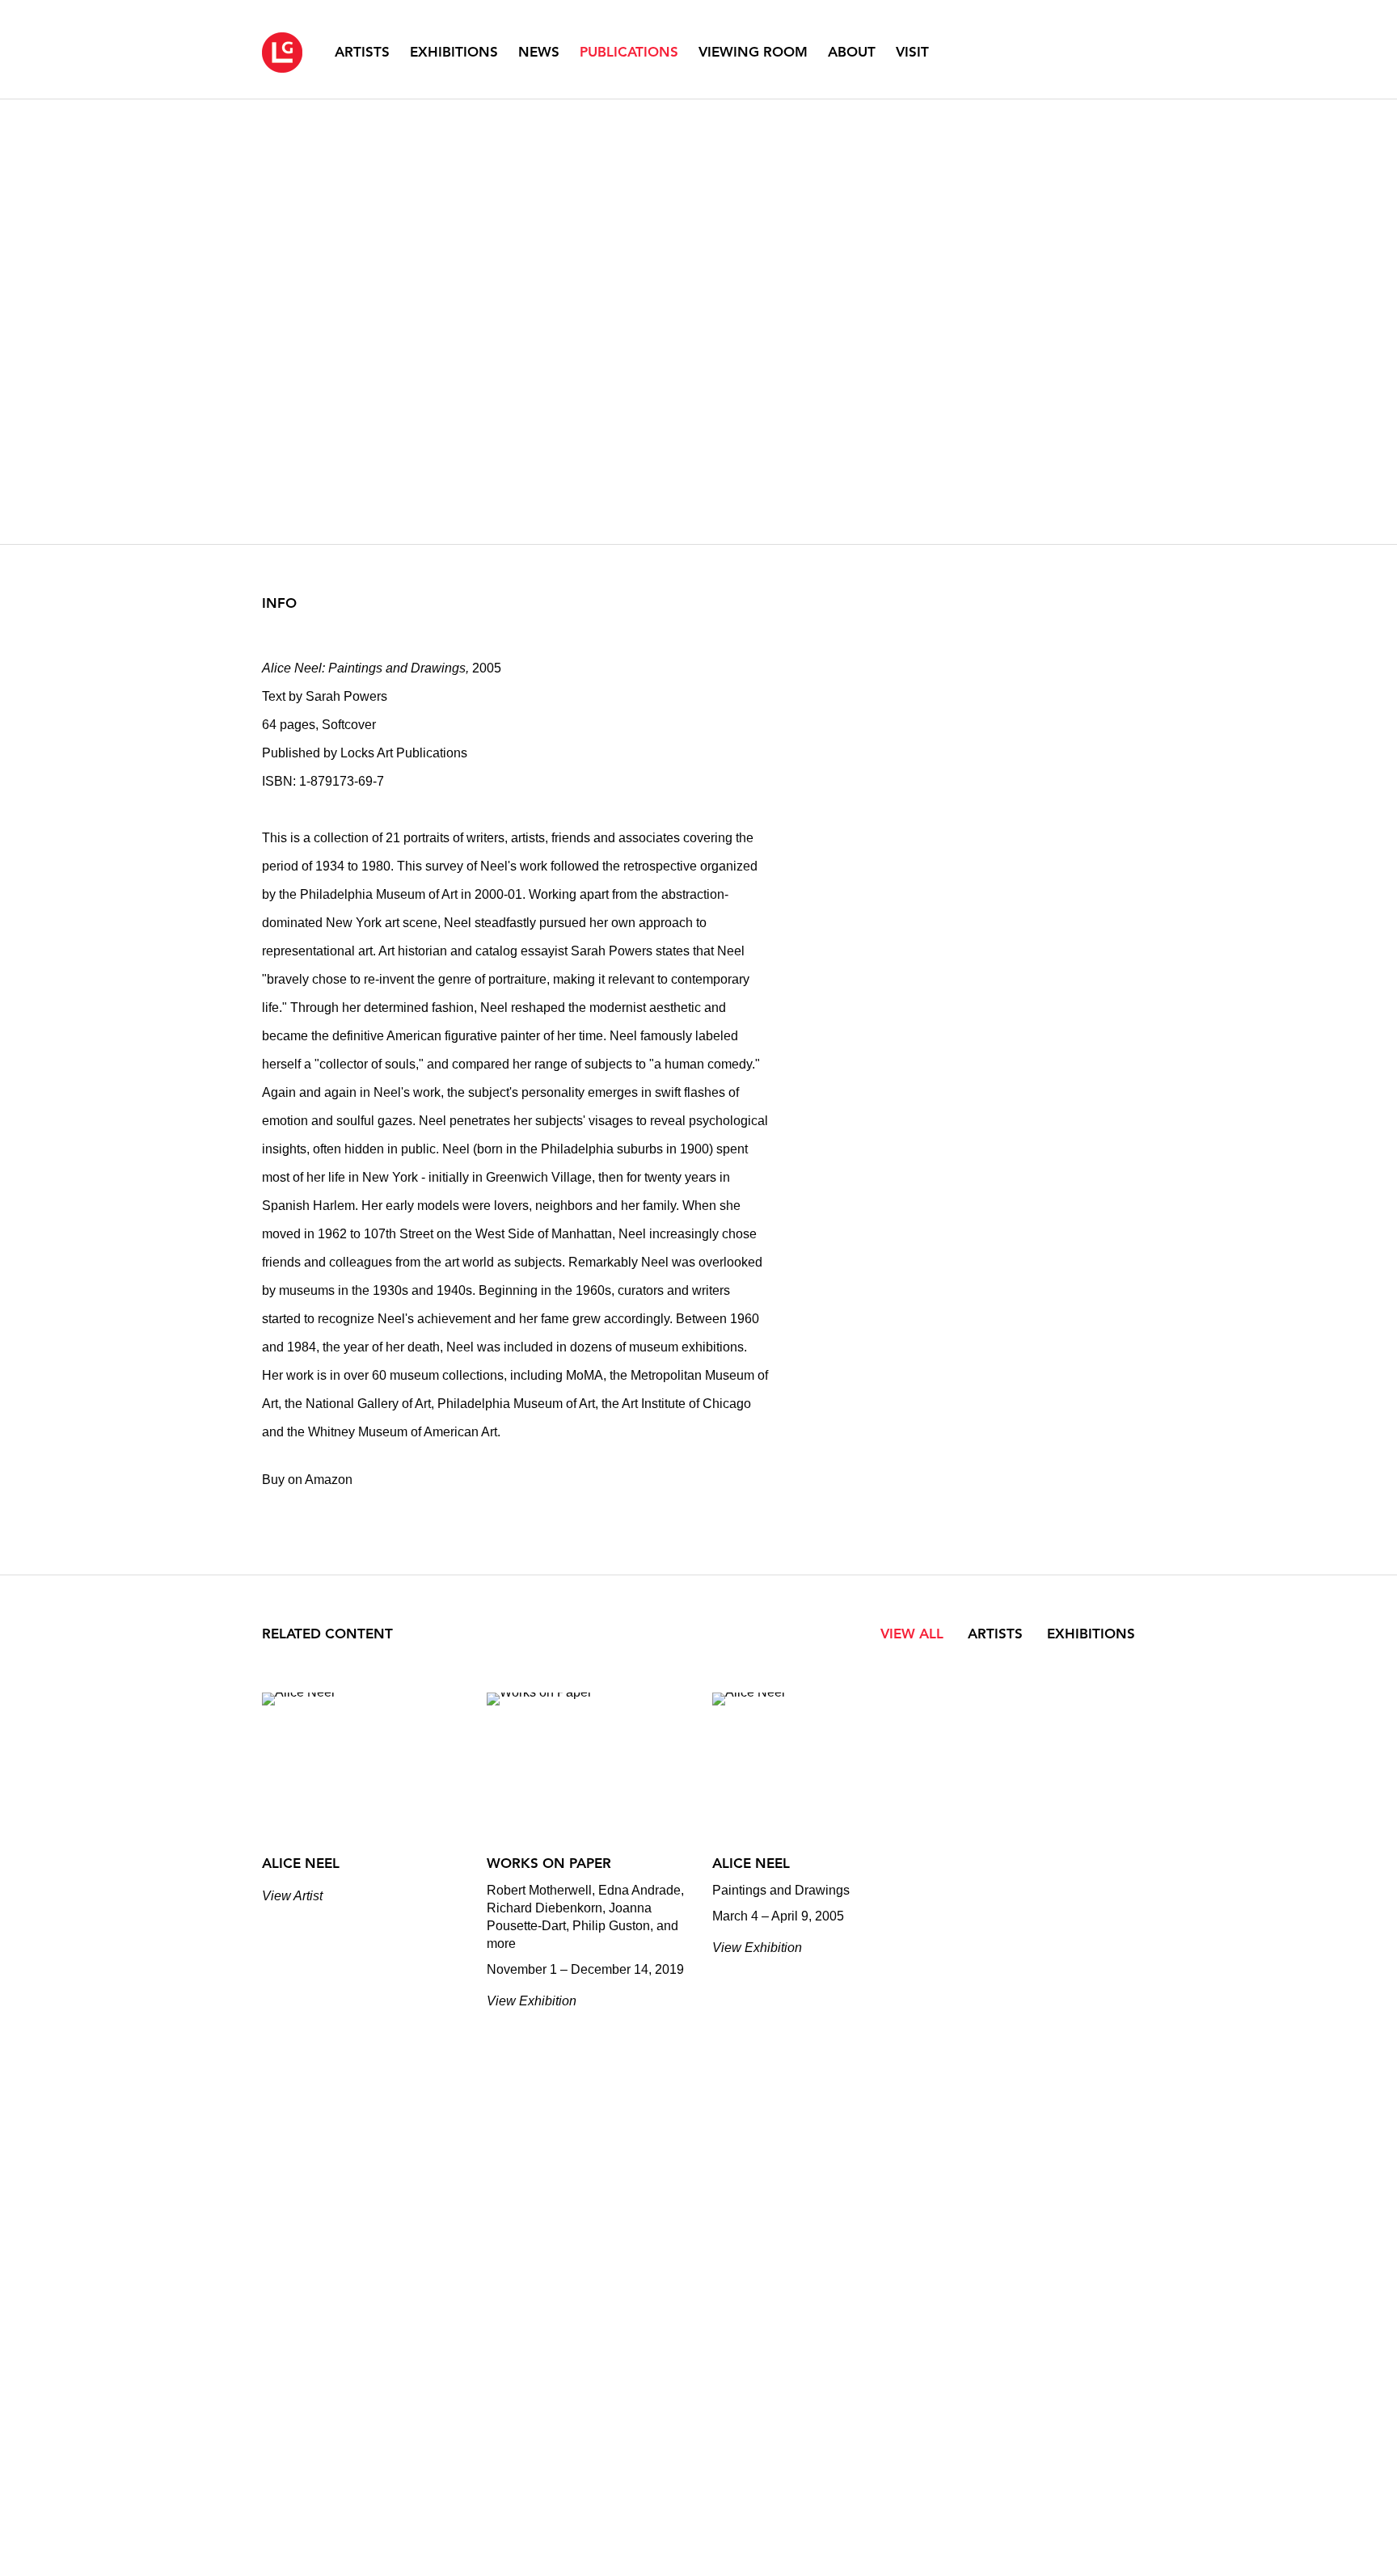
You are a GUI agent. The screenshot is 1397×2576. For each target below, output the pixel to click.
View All (912, 1634)
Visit (912, 52)
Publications (629, 52)
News (539, 52)
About (852, 52)
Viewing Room (753, 52)
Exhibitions (454, 52)
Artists (362, 52)
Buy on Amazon (307, 1480)
